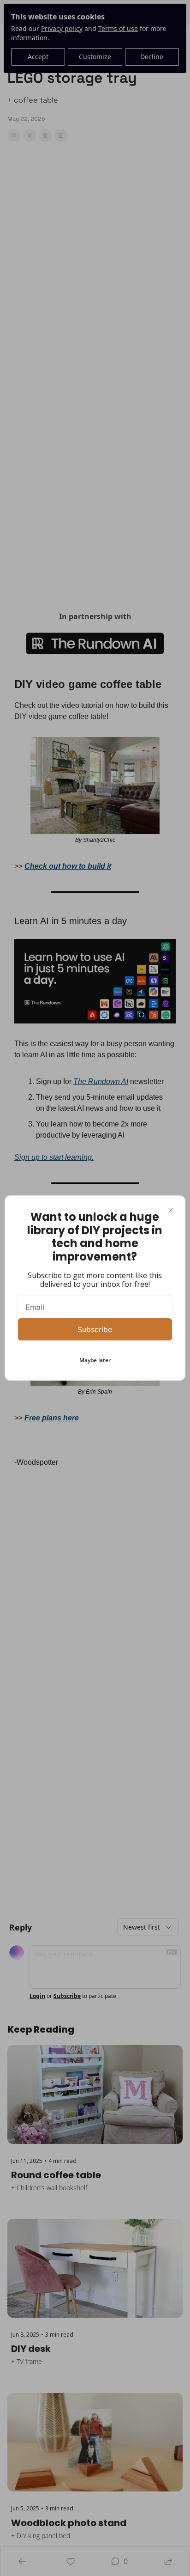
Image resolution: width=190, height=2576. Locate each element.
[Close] (171, 1210)
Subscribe (95, 1329)
